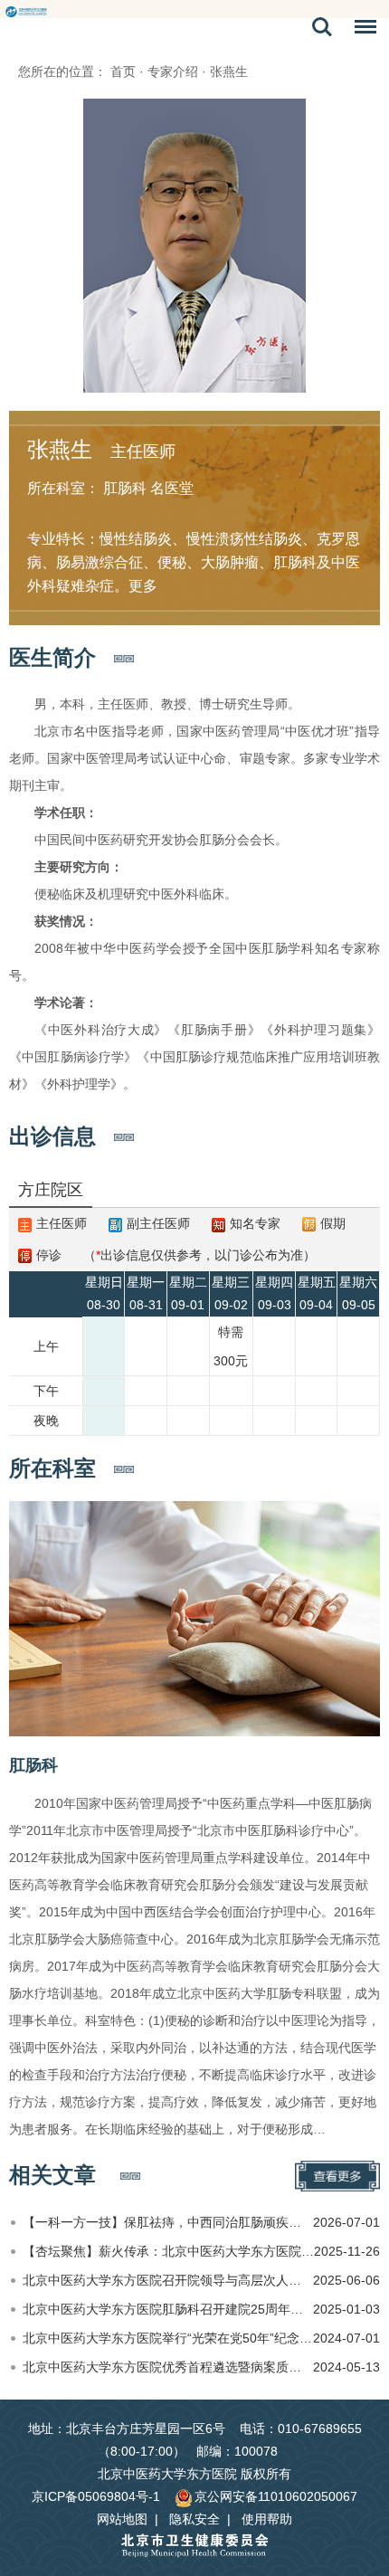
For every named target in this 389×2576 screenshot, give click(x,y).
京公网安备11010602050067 (276, 2496)
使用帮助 (267, 2519)
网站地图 (122, 2519)
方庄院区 (51, 1190)
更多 (143, 586)
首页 (123, 71)
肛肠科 (33, 1765)
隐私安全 (194, 2519)
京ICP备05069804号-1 (96, 2496)
